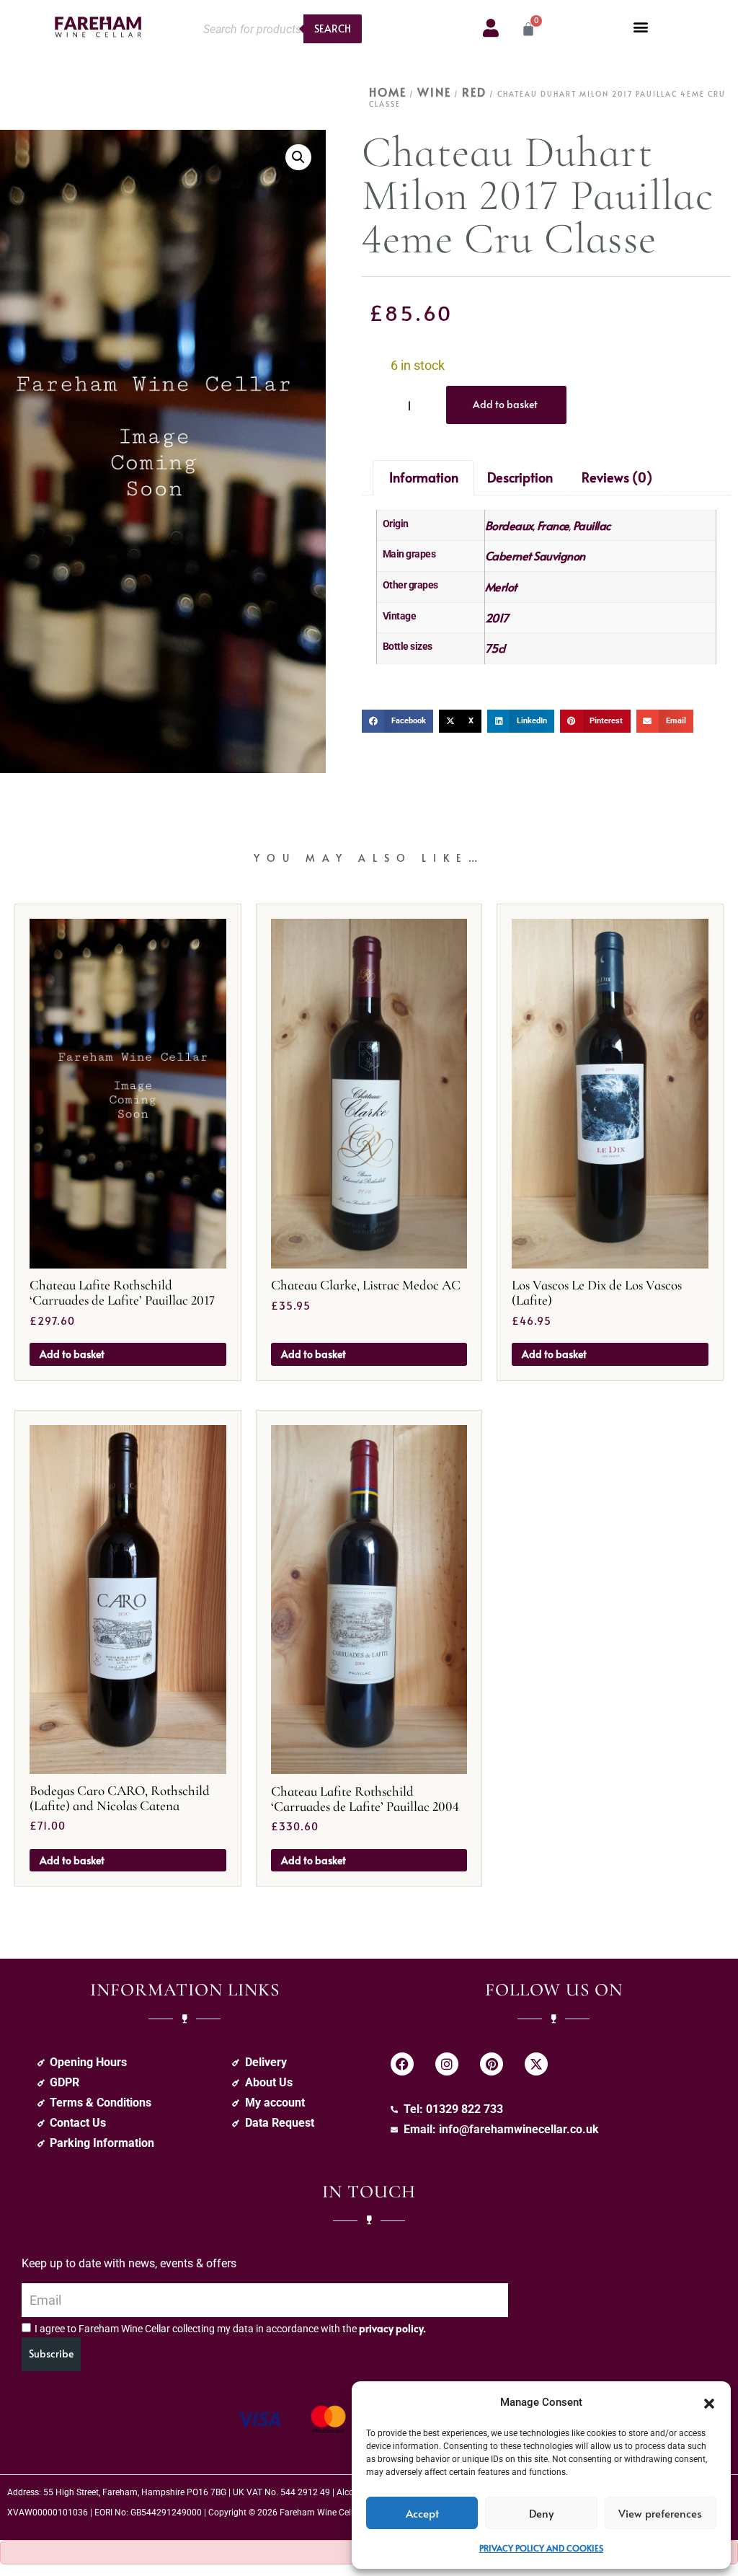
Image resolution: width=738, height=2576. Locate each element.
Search (333, 28)
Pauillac (592, 525)
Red (474, 92)
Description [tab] (520, 477)
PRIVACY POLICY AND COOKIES (541, 2548)
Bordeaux (509, 525)
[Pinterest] (492, 2064)
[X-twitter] (536, 2064)
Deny (541, 2513)
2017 (497, 617)
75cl (495, 648)
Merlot (501, 586)
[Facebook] (402, 2064)
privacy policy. (392, 2328)
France (553, 525)
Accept (422, 2513)
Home (388, 92)
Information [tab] (424, 477)
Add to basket (505, 404)
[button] (709, 2402)
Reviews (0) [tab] (617, 477)
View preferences (660, 2513)
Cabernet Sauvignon (535, 555)
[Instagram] (447, 2064)
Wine (434, 92)
